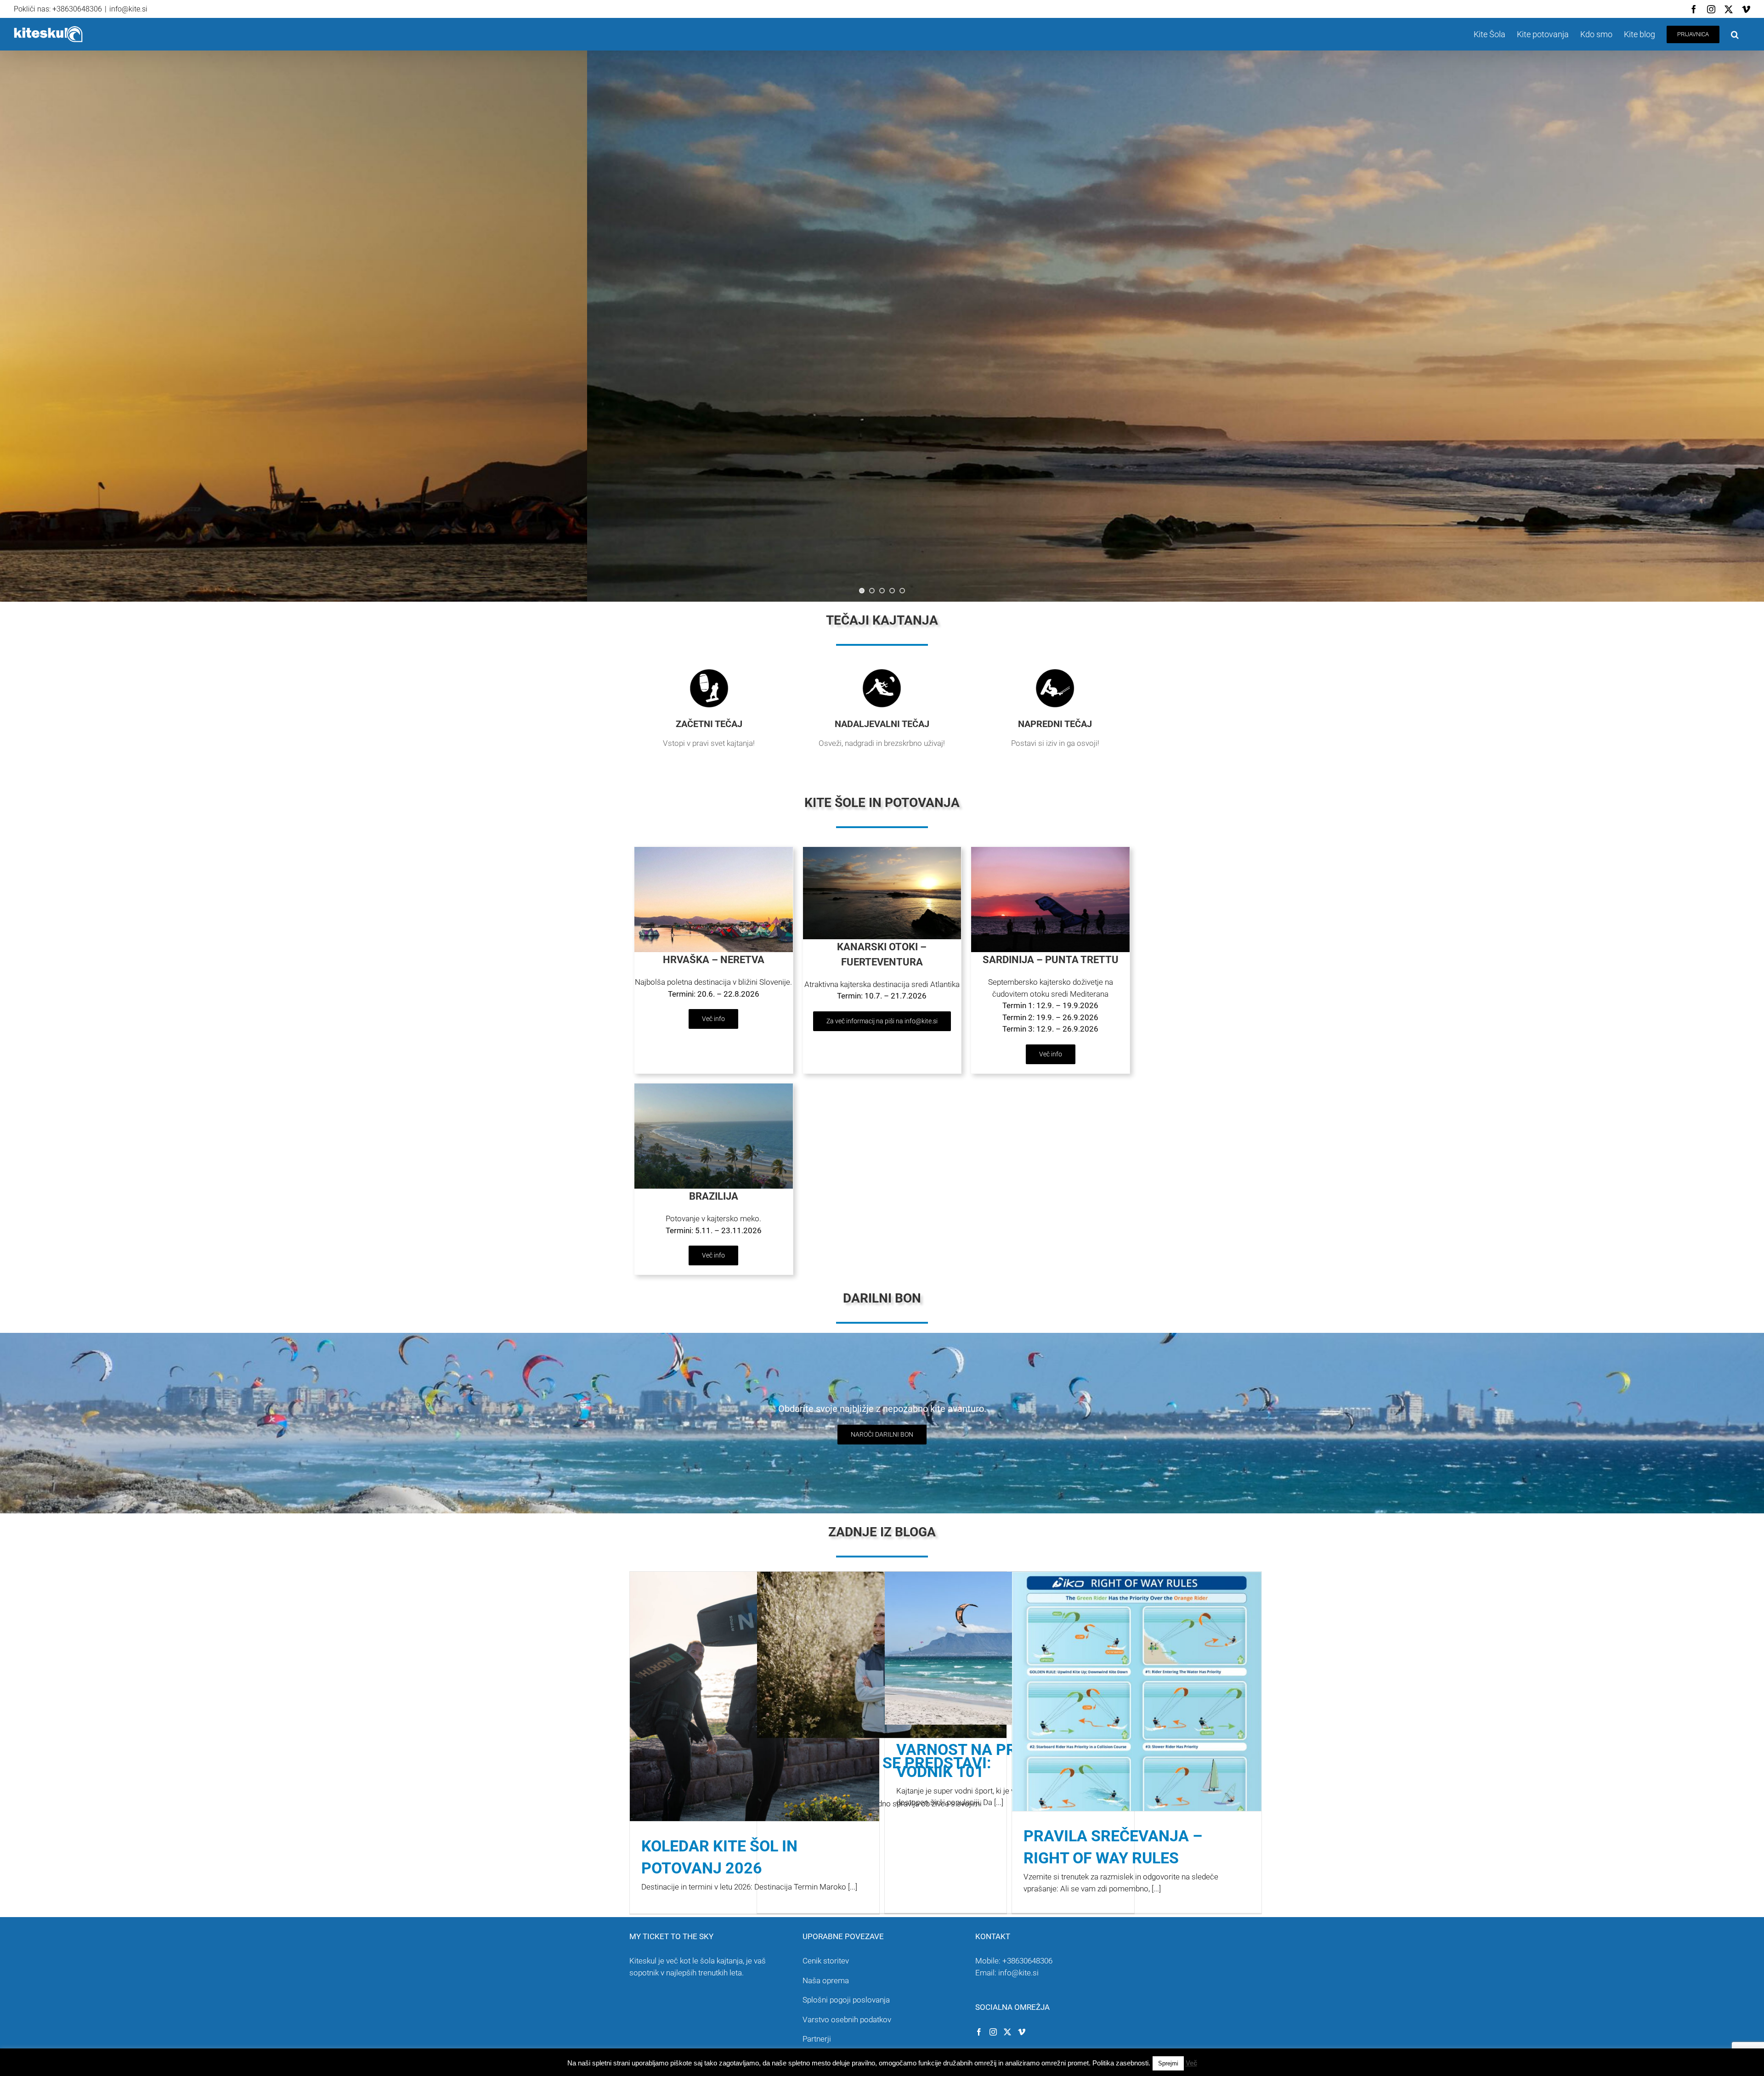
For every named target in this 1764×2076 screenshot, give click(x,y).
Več (1191, 2063)
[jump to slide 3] (882, 591)
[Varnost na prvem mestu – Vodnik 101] (1009, 1648)
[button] (1735, 34)
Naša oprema (826, 1980)
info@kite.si (128, 9)
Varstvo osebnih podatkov (847, 2020)
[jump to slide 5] (902, 591)
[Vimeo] (1022, 2032)
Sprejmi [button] (1168, 2063)
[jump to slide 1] (862, 591)
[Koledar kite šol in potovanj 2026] (755, 1696)
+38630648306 (1027, 1961)
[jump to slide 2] (872, 591)
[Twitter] (1007, 2032)
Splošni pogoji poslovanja (846, 2000)
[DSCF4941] (1050, 851)
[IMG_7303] (714, 851)
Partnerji (817, 2039)
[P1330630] (714, 1087)
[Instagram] (993, 2032)
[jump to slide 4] (892, 591)
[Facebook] (979, 2032)
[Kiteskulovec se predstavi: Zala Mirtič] (882, 1655)
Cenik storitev (826, 1961)
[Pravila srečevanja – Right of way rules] (1137, 1748)
